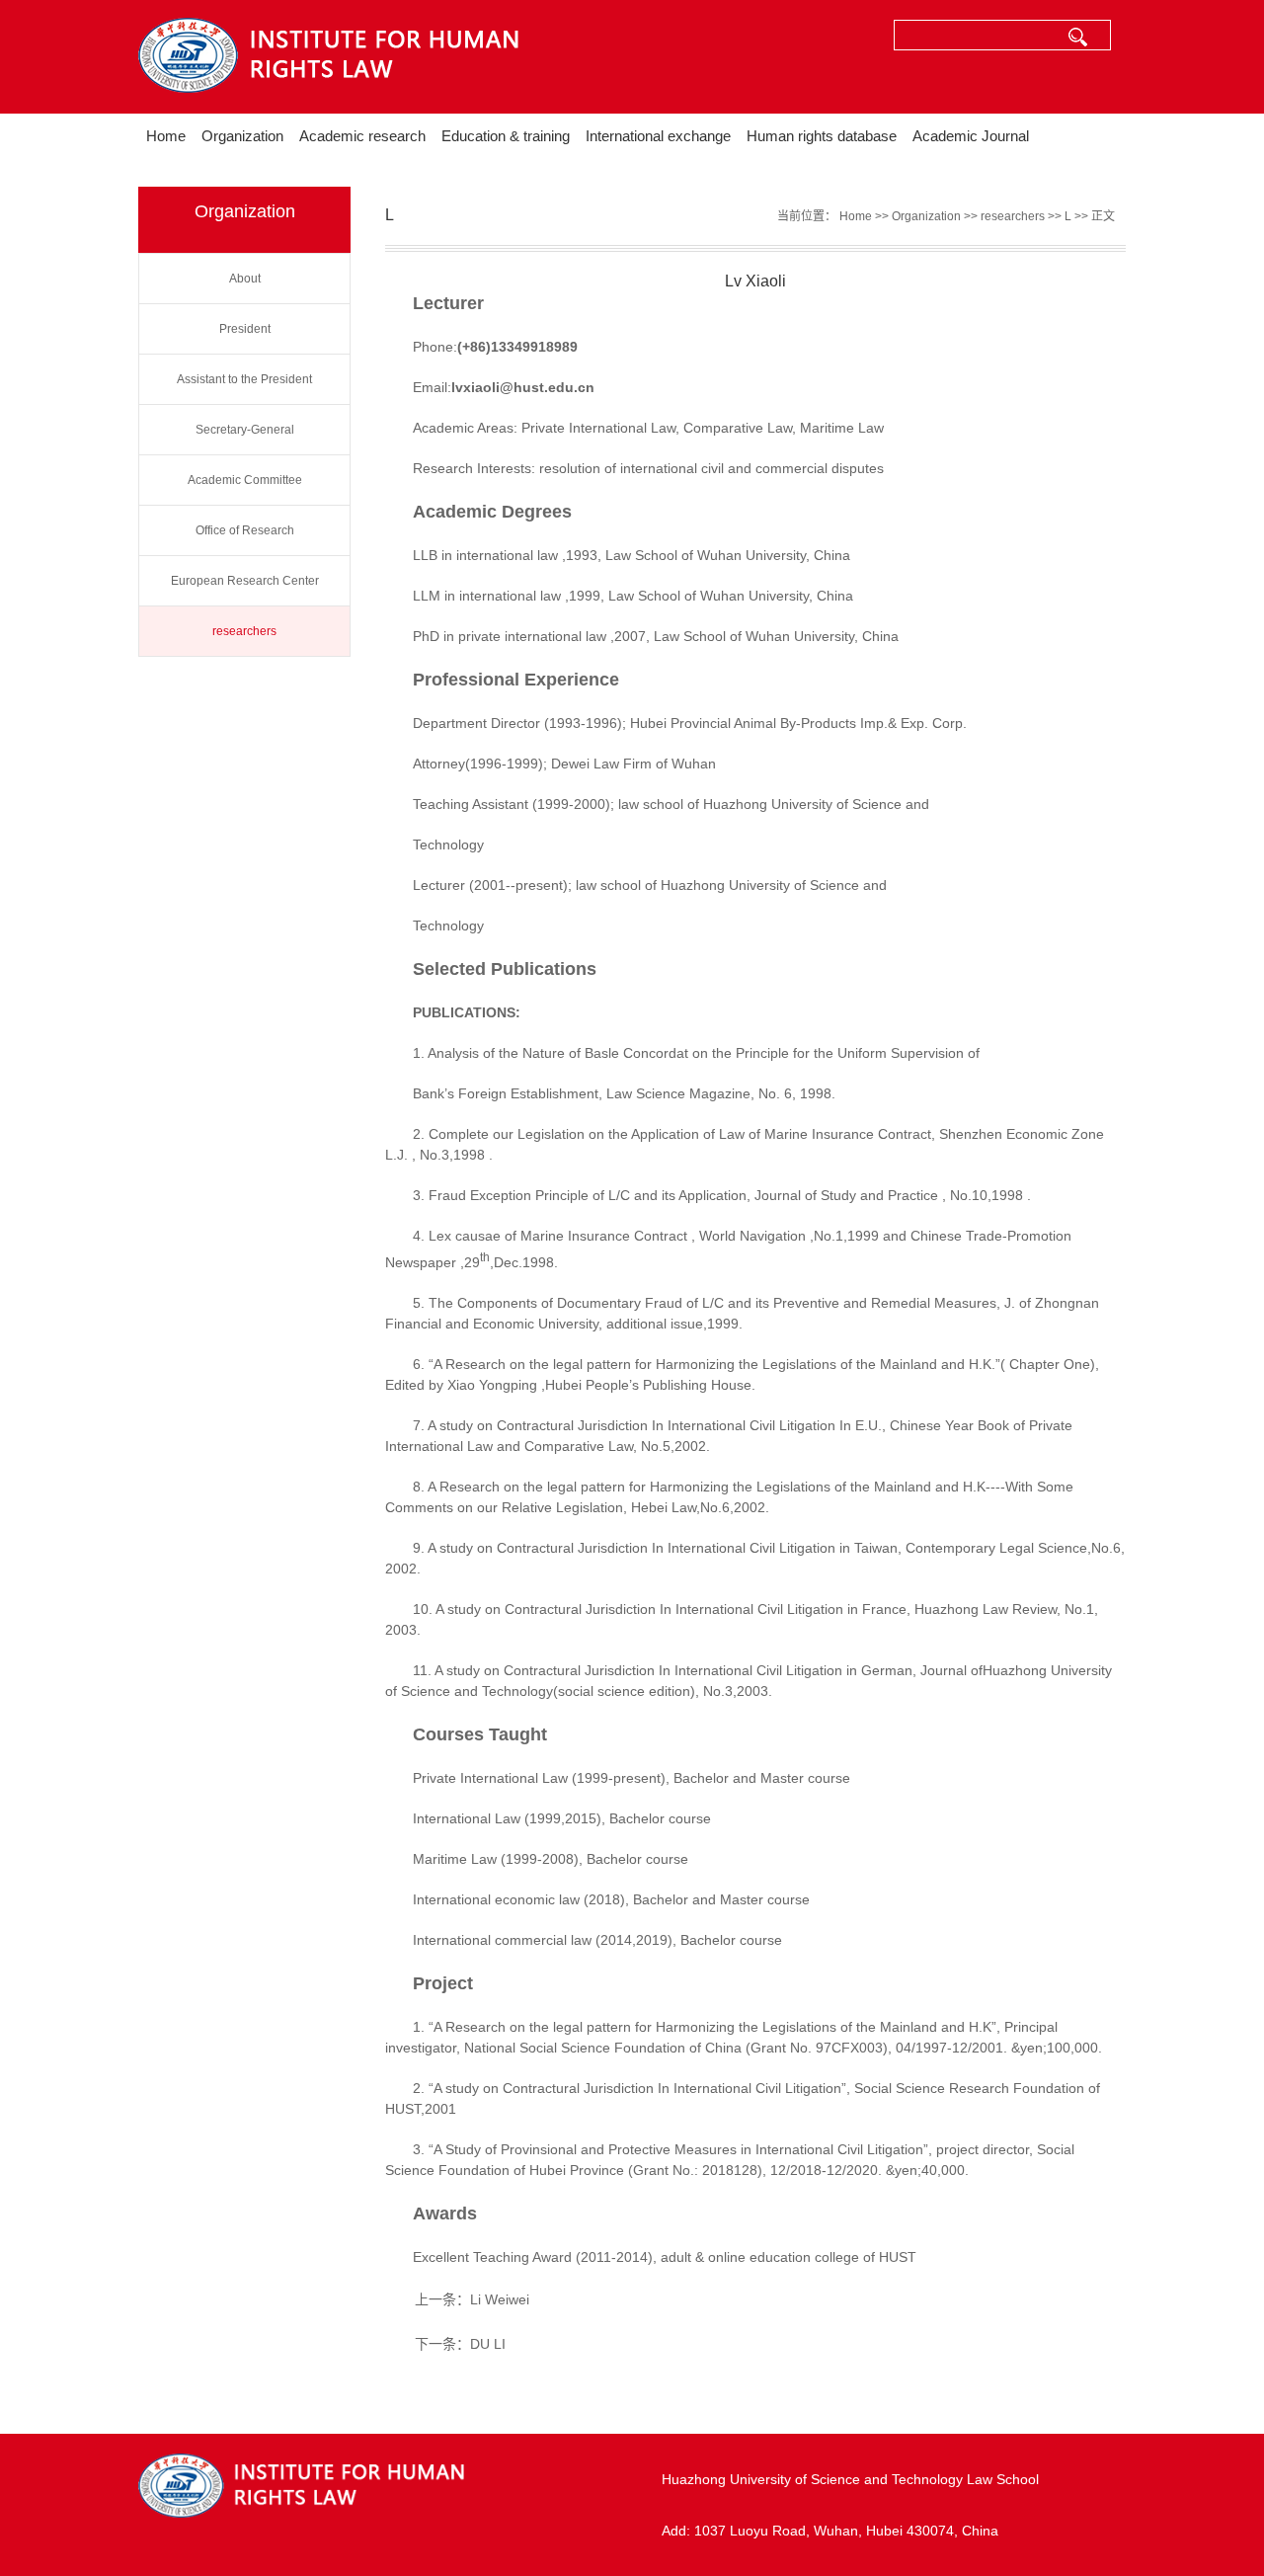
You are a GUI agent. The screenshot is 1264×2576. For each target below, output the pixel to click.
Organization (242, 136)
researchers (244, 631)
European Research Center (245, 581)
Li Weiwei (500, 2299)
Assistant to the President (244, 379)
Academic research (362, 136)
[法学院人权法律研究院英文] (375, 57)
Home (166, 136)
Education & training (506, 136)
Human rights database (822, 136)
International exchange (658, 136)
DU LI (488, 2344)
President (245, 329)
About (245, 279)
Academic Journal (971, 136)
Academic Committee (245, 480)
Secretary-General (245, 430)
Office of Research (245, 530)
